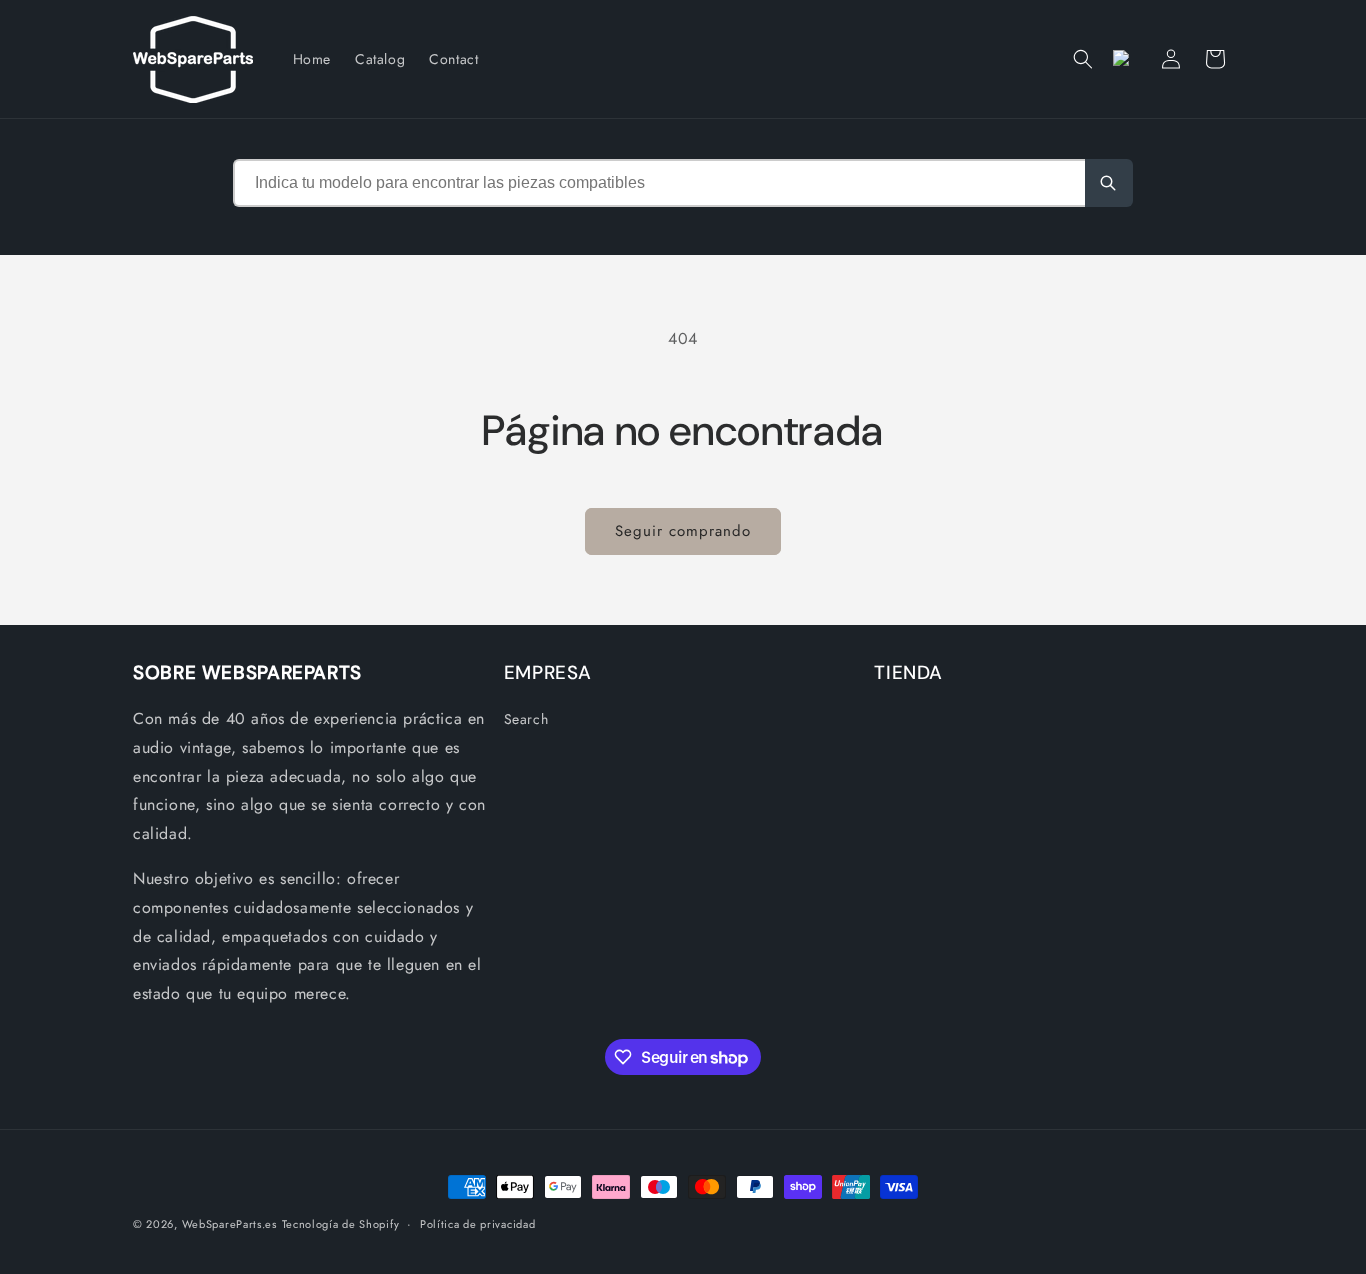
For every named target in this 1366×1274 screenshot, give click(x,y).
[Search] (1109, 183)
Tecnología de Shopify (341, 1224)
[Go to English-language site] (1127, 59)
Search (526, 719)
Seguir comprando (683, 531)
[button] (1083, 59)
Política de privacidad (477, 1224)
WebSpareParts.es (229, 1224)
